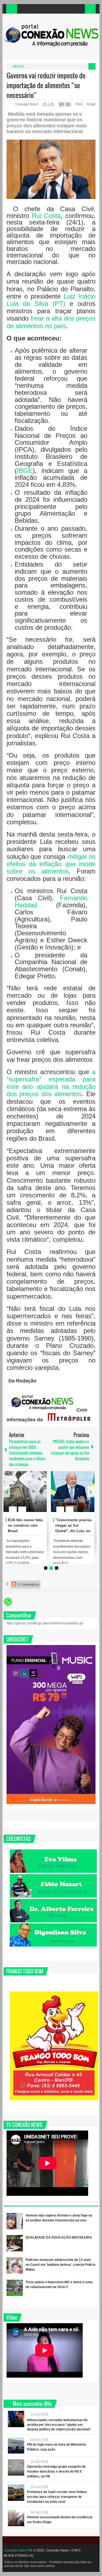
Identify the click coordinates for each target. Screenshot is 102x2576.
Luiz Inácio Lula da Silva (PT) (51, 300)
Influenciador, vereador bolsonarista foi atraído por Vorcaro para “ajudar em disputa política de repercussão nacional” (59, 2425)
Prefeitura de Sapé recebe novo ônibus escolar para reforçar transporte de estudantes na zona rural (57, 2497)
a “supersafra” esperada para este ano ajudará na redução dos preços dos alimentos (51, 1083)
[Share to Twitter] (33, 1496)
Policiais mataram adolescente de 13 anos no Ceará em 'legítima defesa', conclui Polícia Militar (61, 2265)
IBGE (25, 471)
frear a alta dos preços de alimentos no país (51, 322)
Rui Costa (46, 216)
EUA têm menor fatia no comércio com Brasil (25, 1525)
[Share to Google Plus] (41, 1496)
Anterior (91, 1492)
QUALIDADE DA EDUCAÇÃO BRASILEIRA (59, 2237)
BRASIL (19, 66)
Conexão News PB (18, 2550)
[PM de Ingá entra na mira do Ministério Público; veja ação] (16, 2445)
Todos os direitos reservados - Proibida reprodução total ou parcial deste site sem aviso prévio (48, 2564)
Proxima (7, 1492)
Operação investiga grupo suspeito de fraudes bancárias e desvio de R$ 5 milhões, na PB (56, 2472)
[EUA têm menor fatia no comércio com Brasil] (25, 1492)
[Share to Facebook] (26, 1496)
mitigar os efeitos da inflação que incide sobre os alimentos (51, 864)
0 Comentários (28, 1585)
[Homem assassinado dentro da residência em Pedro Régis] (16, 2518)
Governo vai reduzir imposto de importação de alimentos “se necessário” (46, 85)
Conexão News (27, 104)
